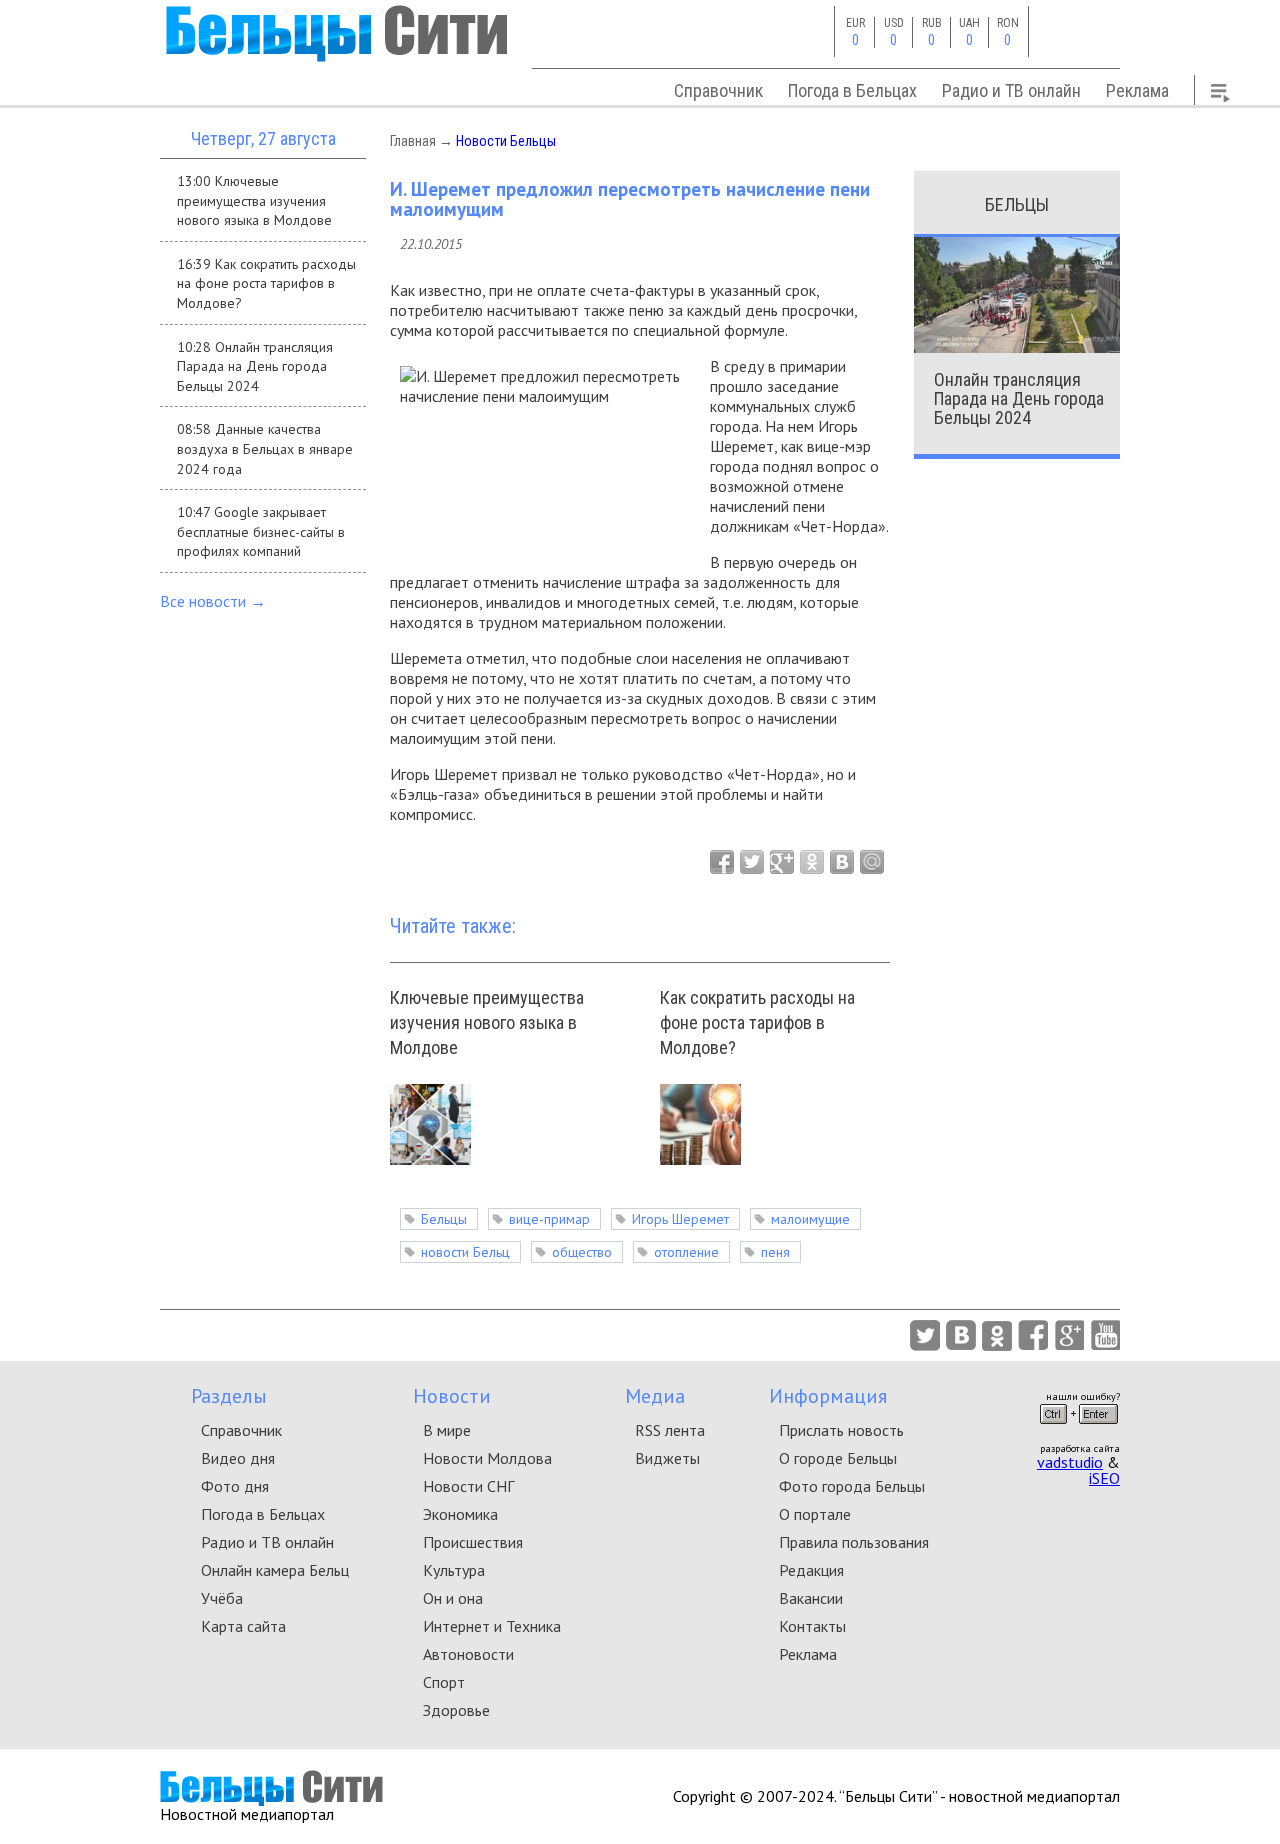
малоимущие (810, 1219)
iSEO (1104, 1478)
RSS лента (670, 1430)
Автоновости (468, 1654)
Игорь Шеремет (680, 1219)
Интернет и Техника (492, 1626)
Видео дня (238, 1458)
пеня (775, 1252)
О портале (815, 1514)
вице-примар (549, 1219)
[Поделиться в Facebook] (722, 862)
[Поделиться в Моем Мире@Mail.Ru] (872, 862)
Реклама (1137, 90)
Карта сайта (243, 1626)
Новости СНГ (468, 1486)
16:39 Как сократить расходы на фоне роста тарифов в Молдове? (266, 283)
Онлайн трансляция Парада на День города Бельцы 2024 (1019, 398)
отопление (686, 1252)
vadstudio (1070, 1462)
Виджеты (667, 1458)
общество (582, 1252)
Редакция (811, 1570)
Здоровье (456, 1710)
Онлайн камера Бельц (275, 1570)
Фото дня (235, 1486)
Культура (454, 1570)
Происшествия (473, 1542)
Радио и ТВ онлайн (1011, 90)
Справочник (718, 90)
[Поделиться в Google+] (782, 862)
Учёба (222, 1598)
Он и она (453, 1598)
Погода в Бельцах (852, 90)
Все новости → (213, 601)
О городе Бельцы (838, 1458)
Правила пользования (854, 1542)
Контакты (812, 1626)
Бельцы (444, 1219)
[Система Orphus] (1079, 1430)
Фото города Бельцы (852, 1486)
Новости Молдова (487, 1458)
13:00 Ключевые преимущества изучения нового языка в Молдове (254, 200)
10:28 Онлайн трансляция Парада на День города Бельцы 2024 (255, 366)
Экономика (460, 1514)
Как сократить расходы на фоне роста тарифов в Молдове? (757, 1022)
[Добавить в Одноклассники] (812, 862)
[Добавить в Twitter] (752, 862)
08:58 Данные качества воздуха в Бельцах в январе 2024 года (265, 448)
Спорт (444, 1682)
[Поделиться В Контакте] (842, 862)
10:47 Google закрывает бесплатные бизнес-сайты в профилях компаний (261, 531)
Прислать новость (841, 1430)
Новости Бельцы (506, 141)
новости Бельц (465, 1252)
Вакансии (811, 1598)
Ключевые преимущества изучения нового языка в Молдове (487, 1022)
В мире (447, 1430)
